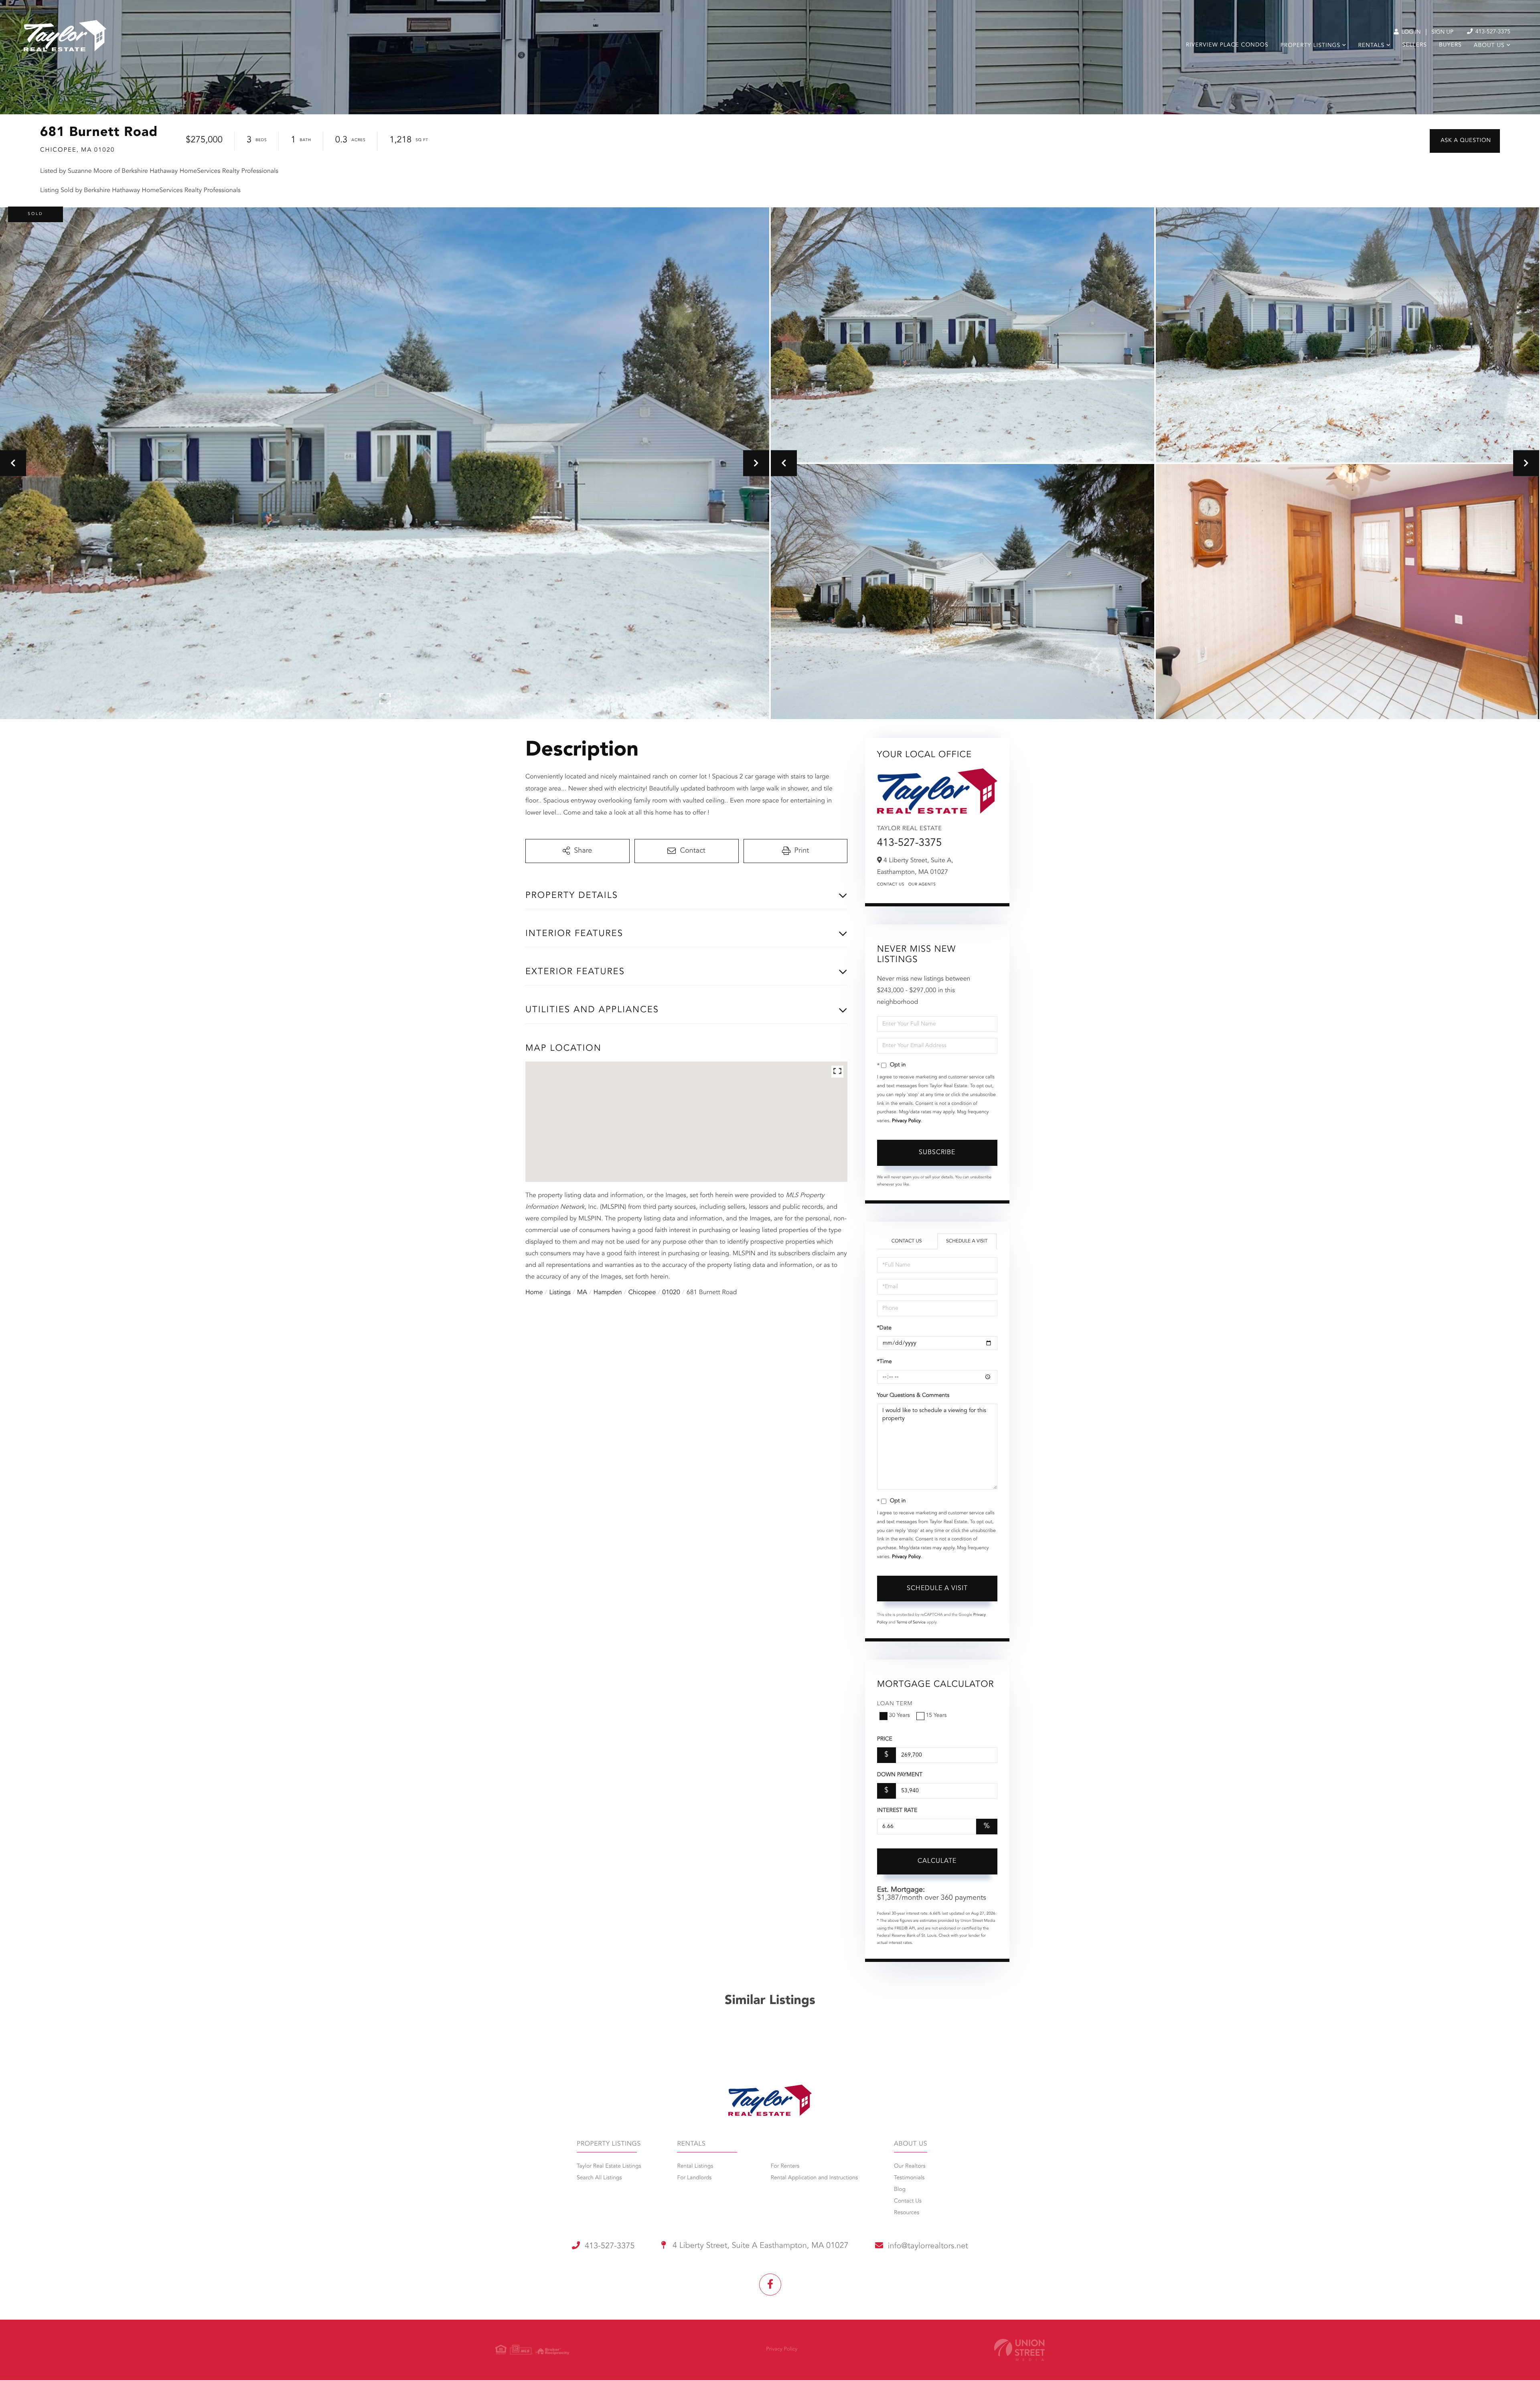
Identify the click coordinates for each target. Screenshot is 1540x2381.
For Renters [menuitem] (785, 2166)
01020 (671, 1293)
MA (582, 1293)
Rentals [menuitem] (1371, 46)
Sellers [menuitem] (1415, 45)
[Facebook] (770, 2285)
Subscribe (937, 1153)
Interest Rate (897, 1811)
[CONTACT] (1465, 141)
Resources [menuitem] (907, 2213)
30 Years (900, 1716)
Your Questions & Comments (913, 1396)
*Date (884, 1328)
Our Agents (922, 885)
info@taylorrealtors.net (928, 2246)
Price (885, 1739)
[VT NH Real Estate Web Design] (1019, 2350)
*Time (884, 1362)
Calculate (937, 1861)
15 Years (936, 1716)
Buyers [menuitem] (1450, 45)
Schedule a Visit (967, 1241)
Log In (1410, 32)
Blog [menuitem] (900, 2190)
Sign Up (1442, 32)
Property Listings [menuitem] (1310, 46)
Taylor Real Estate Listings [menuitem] (609, 2166)
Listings (560, 1293)
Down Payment (900, 1775)
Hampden (608, 1293)
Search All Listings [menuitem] (599, 2178)
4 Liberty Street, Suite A (760, 2246)
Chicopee (642, 1293)
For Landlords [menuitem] (694, 2178)
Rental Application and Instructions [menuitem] (814, 2178)
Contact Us (891, 885)
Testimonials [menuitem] (909, 2178)
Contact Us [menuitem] (908, 2201)
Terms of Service (911, 1623)
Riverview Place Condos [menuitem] (1227, 45)
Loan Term (895, 1704)
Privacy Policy (906, 1121)
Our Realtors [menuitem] (910, 2166)
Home (534, 1293)
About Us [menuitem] (1489, 46)
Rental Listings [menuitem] (695, 2166)
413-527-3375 (1492, 32)
